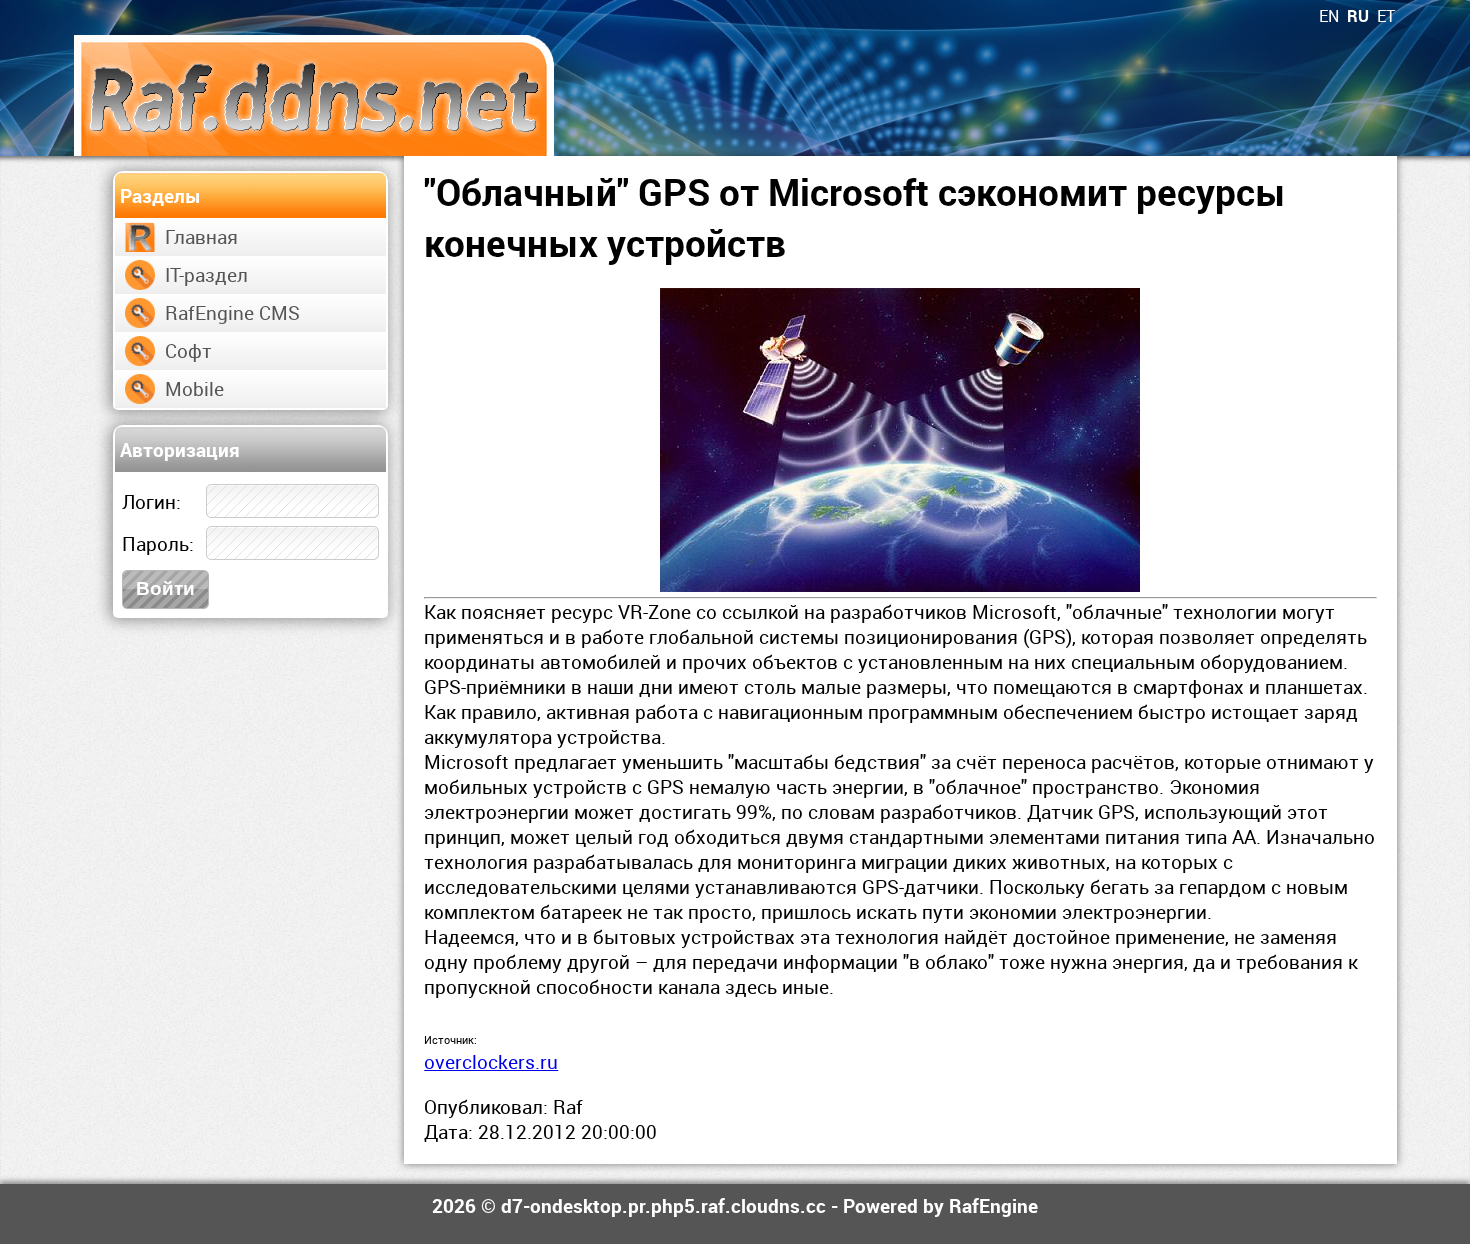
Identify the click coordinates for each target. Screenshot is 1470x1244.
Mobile (194, 388)
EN (1329, 16)
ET (1386, 16)
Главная (201, 236)
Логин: (151, 501)
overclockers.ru (491, 1061)
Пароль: (158, 543)
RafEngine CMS (232, 312)
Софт (188, 350)
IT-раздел (206, 274)
